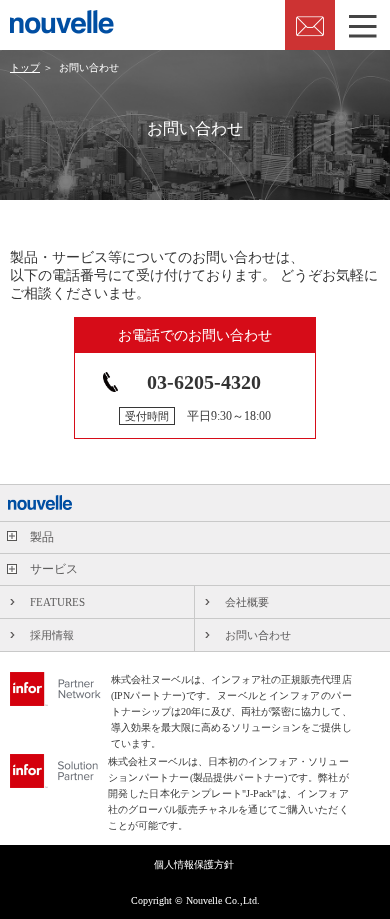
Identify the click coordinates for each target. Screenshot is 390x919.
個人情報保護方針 (194, 865)
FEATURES (57, 602)
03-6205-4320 (204, 382)
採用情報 (52, 635)
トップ (25, 67)
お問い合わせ (258, 635)
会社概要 (247, 602)
